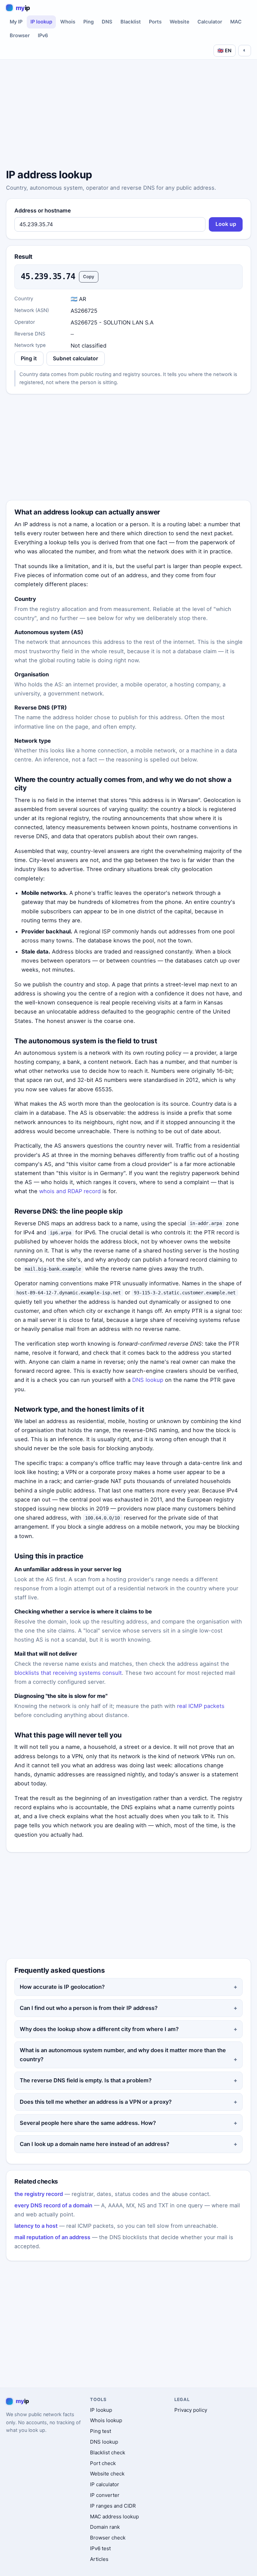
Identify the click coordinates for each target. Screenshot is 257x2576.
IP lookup (41, 22)
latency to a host (36, 2226)
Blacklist (131, 22)
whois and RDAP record (70, 1191)
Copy (89, 277)
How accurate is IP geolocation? (62, 1987)
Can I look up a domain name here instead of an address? (95, 2144)
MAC (236, 22)
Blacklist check (108, 2452)
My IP (16, 22)
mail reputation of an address (52, 2237)
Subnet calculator (75, 358)
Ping (89, 22)
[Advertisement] (128, 115)
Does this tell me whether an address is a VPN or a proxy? (96, 2102)
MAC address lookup (114, 2517)
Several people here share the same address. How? (88, 2123)
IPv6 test (100, 2548)
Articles (99, 2559)
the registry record (39, 2194)
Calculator (210, 22)
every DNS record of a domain (53, 2205)
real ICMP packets (201, 1706)
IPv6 (43, 36)
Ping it (29, 358)
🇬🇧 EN (225, 50)
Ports (155, 22)
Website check (107, 2474)
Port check (103, 2463)
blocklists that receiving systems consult (68, 1673)
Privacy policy (191, 2410)
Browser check (108, 2538)
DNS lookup (148, 1380)
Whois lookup (106, 2420)
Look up (226, 224)
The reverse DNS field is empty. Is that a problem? (86, 2080)
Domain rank (105, 2527)
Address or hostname (43, 210)
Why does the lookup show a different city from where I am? (99, 2029)
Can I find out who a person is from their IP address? (89, 2008)
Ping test (101, 2431)
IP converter (105, 2495)
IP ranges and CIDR (113, 2506)
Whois (68, 22)
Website (180, 22)
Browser (20, 36)
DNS (107, 22)
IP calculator (105, 2484)
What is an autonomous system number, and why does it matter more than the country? (123, 2055)
